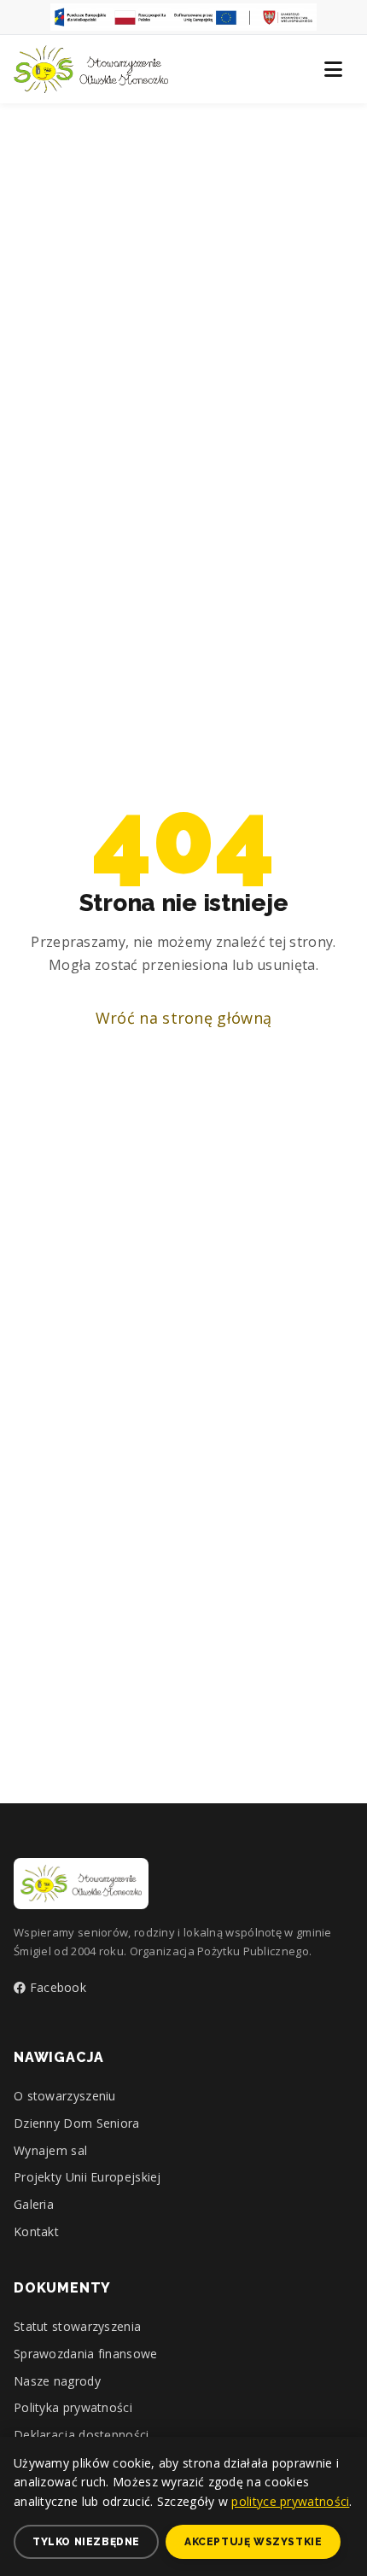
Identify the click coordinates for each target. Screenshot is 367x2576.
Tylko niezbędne (86, 2542)
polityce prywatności (290, 2501)
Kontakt (36, 2231)
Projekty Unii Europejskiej (87, 2177)
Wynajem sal (50, 2150)
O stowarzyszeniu (65, 2096)
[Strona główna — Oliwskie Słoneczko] (91, 69)
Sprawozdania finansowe (86, 2354)
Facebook (56, 1987)
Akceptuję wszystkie (253, 2542)
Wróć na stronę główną (183, 1018)
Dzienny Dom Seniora (77, 2123)
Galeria (34, 2204)
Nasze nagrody (57, 2381)
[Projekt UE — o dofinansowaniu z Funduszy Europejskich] (183, 17)
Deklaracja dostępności (82, 2435)
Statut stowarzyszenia (77, 2326)
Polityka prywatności (73, 2407)
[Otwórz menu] (333, 69)
